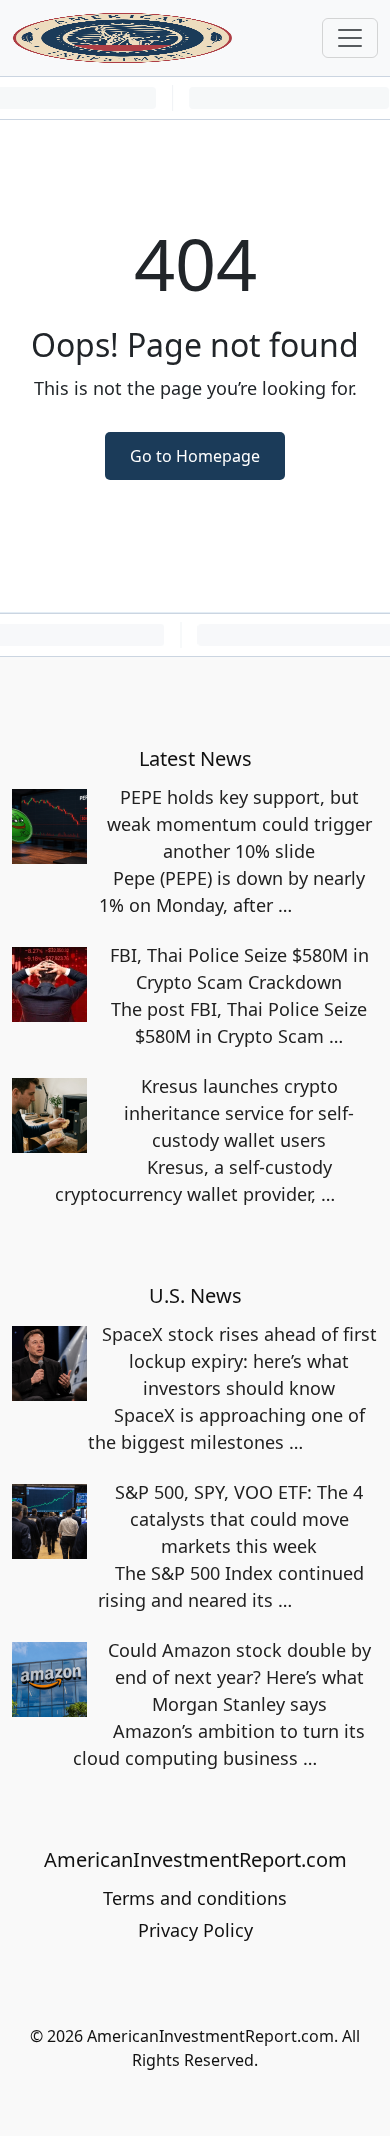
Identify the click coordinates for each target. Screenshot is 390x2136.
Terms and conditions (195, 1898)
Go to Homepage (195, 456)
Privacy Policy (195, 1930)
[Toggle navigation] (350, 38)
